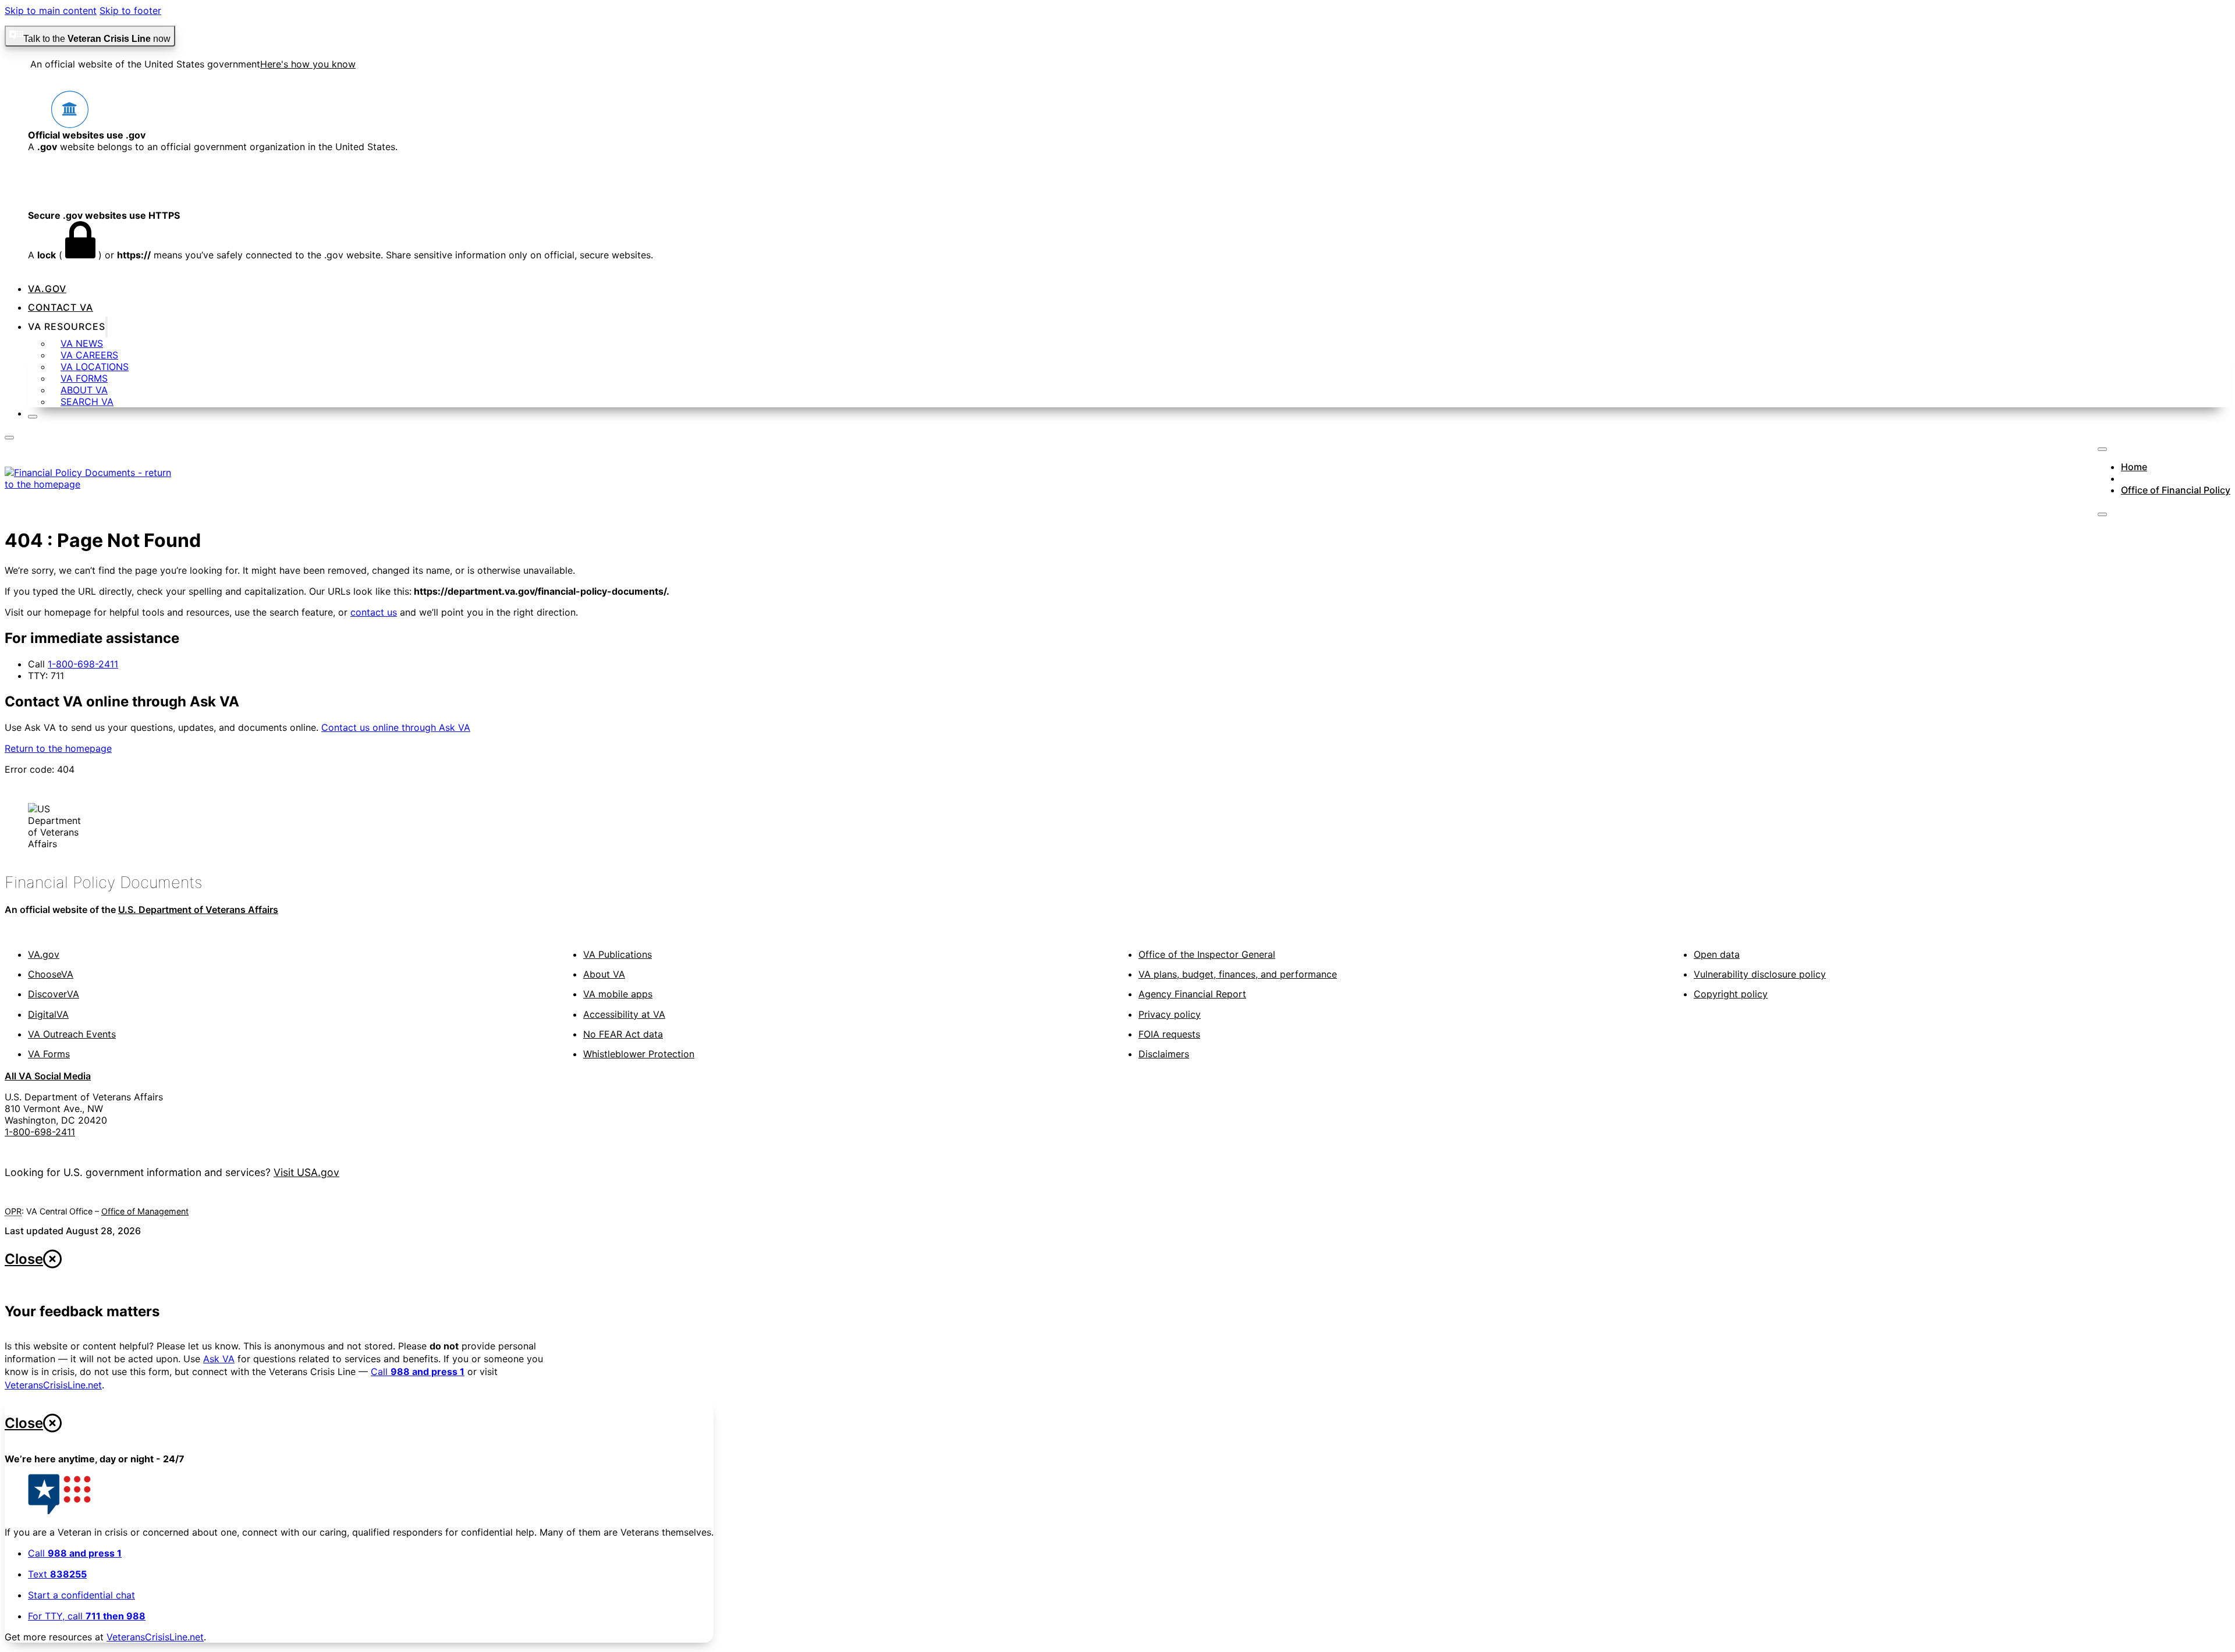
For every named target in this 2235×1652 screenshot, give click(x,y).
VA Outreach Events (72, 1034)
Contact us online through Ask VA (396, 727)
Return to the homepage (58, 748)
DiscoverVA (54, 994)
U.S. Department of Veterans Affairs (198, 910)
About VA (84, 390)
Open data (1717, 954)
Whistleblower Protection (639, 1054)
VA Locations (95, 367)
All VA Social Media (48, 1076)
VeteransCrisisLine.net (53, 1385)
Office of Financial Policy (2176, 490)
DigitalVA (48, 1014)
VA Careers (89, 355)
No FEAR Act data (623, 1034)
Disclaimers (1164, 1054)
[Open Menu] (2102, 514)
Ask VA (219, 1359)
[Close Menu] (2102, 449)
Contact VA (61, 307)
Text (57, 1574)
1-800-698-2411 (83, 664)
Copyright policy (1731, 994)
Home (2134, 467)
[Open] (9, 438)
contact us (374, 612)
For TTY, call (87, 1616)
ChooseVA (51, 974)
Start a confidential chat (81, 1595)
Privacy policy (1170, 1014)
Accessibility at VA (624, 1014)
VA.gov (47, 289)
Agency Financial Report (1192, 994)
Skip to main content (51, 10)
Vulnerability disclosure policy (1760, 974)
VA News (82, 343)
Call (418, 1372)
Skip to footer (130, 10)
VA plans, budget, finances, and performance (1238, 974)
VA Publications (618, 954)
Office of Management (145, 1211)
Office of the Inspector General (1207, 954)
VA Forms (84, 378)
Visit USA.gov (306, 1172)
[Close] (33, 417)
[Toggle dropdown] (107, 327)
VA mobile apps (618, 994)
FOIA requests (1169, 1034)
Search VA (87, 402)
